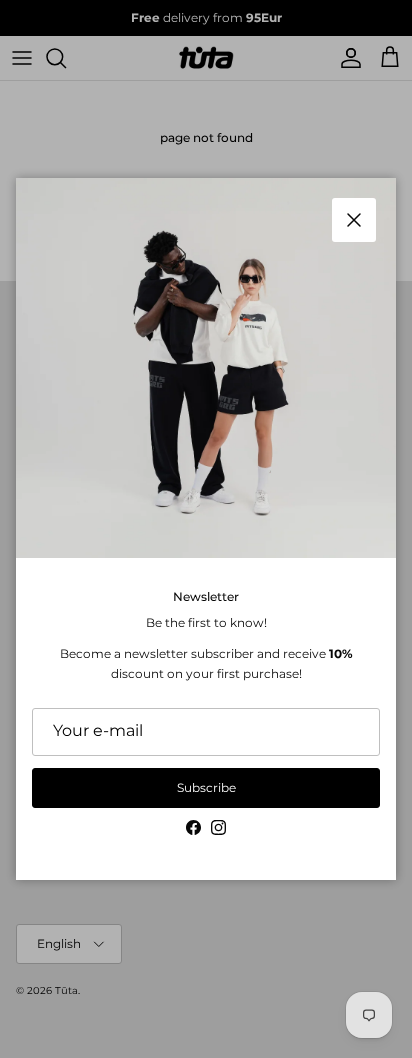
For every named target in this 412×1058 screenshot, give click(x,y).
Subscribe (206, 787)
